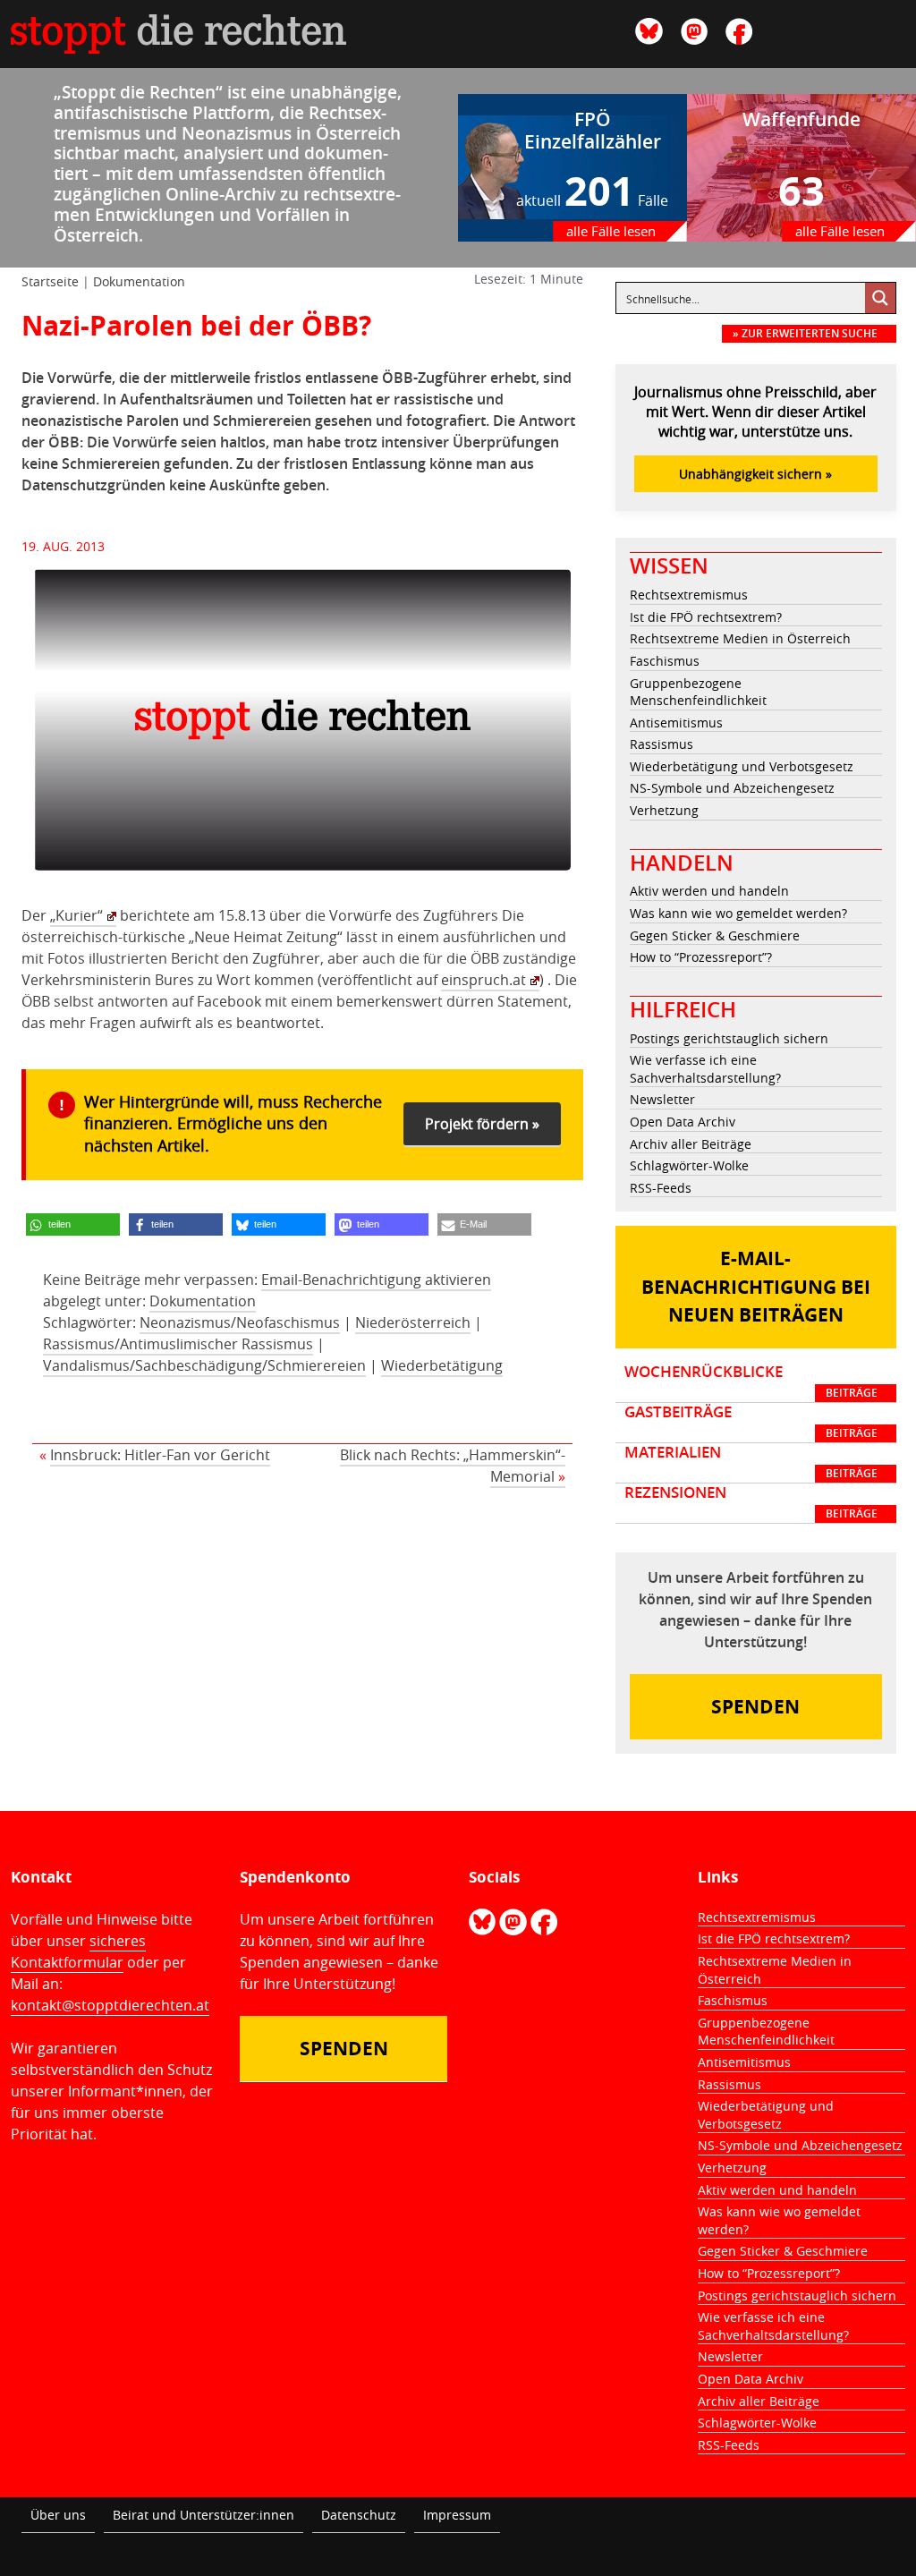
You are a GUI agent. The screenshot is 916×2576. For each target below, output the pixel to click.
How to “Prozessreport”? (701, 957)
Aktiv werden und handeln (709, 891)
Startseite (50, 281)
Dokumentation (139, 281)
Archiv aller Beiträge (691, 1144)
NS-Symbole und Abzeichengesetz (732, 788)
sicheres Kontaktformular (78, 1951)
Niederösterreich (413, 1322)
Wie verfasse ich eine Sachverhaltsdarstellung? (705, 1069)
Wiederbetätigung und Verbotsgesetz (742, 766)
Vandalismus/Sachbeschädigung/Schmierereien (204, 1365)
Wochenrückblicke (751, 1382)
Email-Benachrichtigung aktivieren (376, 1279)
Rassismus (662, 744)
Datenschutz (359, 2515)
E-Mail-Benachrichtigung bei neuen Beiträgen (756, 1287)
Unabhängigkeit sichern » (755, 474)
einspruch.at (483, 980)
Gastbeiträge (751, 1422)
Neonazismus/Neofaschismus (240, 1322)
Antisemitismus (676, 723)
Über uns (58, 2515)
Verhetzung (664, 810)
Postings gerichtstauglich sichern (729, 1038)
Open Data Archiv (683, 1122)
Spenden (755, 1707)
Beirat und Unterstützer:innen (204, 2515)
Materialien (751, 1462)
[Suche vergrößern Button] (880, 298)
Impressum (457, 2515)
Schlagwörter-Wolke (689, 1165)
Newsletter (662, 1099)
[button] (73, 1224)
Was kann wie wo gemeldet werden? (738, 913)
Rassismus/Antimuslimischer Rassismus (178, 1344)
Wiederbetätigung (442, 1365)
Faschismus (665, 661)
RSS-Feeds (661, 1188)
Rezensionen (751, 1502)
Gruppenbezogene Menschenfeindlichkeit (698, 692)
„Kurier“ (76, 915)
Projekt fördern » (482, 1124)
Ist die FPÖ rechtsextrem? (706, 617)
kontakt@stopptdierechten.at (110, 2005)
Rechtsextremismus (689, 595)
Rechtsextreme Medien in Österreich (740, 638)
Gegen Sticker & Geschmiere (715, 935)
